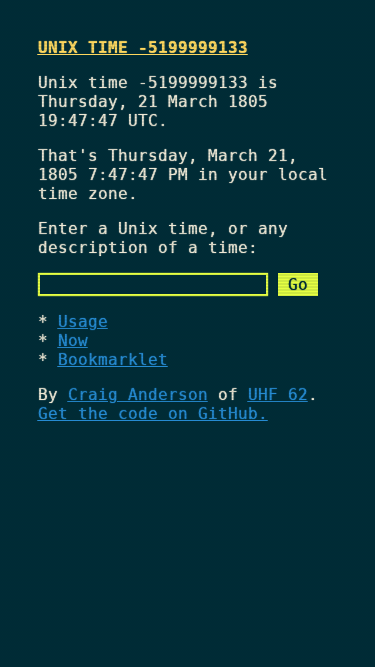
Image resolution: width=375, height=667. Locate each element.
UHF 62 (278, 394)
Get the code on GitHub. (153, 413)
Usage (83, 321)
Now (73, 340)
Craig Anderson (138, 394)
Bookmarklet (113, 359)
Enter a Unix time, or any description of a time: (163, 238)
